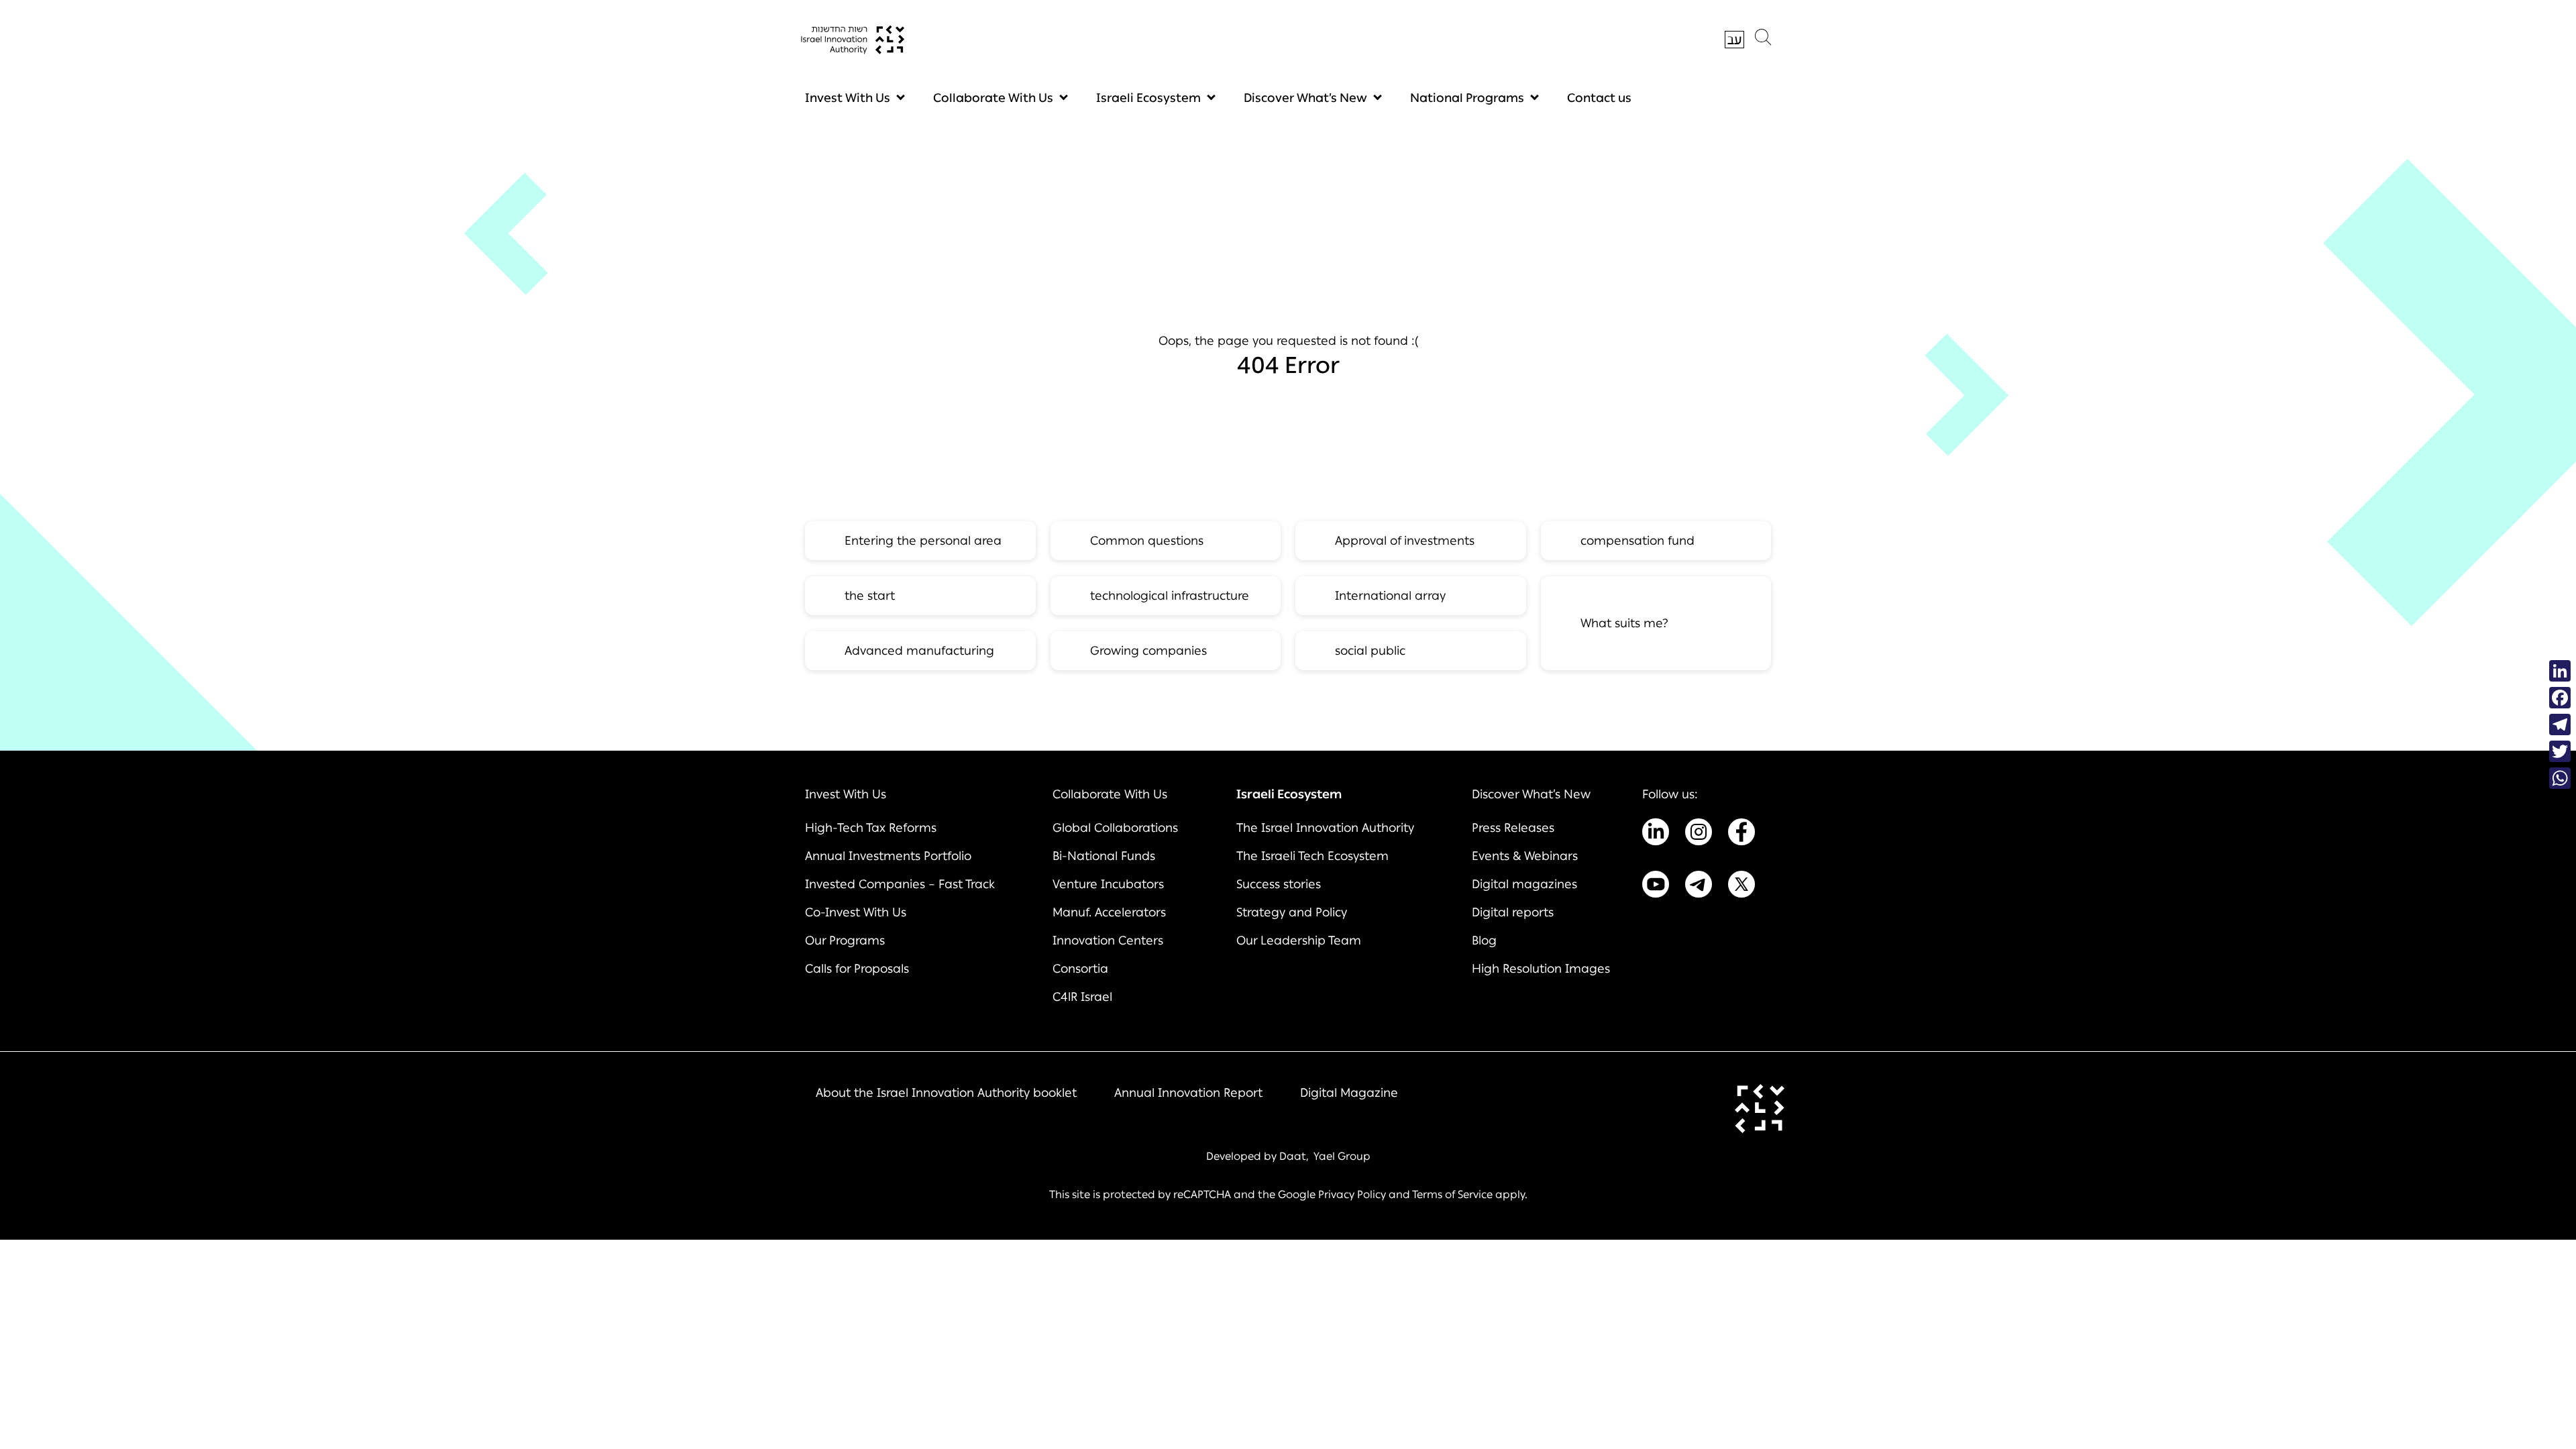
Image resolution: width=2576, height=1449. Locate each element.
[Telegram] (2560, 724)
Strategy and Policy (1292, 912)
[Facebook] (2560, 698)
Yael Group (1342, 1156)
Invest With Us (848, 98)
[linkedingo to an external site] (1656, 835)
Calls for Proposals (857, 969)
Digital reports (1513, 912)
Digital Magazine (1349, 1093)
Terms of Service (1452, 1194)
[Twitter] (2560, 751)
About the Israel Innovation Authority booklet (946, 1093)
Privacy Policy (1352, 1194)
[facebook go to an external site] (1741, 835)
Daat (1293, 1156)
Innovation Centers (1108, 941)
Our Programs (845, 941)
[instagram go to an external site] (1699, 835)
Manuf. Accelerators (1109, 912)
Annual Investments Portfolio (888, 856)
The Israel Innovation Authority (1325, 828)
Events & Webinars (1525, 856)
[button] (1763, 40)
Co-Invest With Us (856, 912)
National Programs (1467, 98)
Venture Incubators (1108, 884)
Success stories (1279, 884)
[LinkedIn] (2560, 671)
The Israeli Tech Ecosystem (1312, 856)
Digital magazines (1524, 884)
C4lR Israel (1082, 997)
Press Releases (1513, 828)
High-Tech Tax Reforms (871, 828)
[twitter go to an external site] (1741, 887)
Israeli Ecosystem (1148, 98)
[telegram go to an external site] (1699, 887)
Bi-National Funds (1104, 856)
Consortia (1080, 969)
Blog (1484, 941)
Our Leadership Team (1299, 941)
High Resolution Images (1541, 969)
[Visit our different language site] (1734, 40)
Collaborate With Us (993, 98)
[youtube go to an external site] (1656, 887)
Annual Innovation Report (1188, 1093)
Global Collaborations (1115, 828)
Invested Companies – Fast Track (900, 884)
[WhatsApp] (2560, 778)
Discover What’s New (1305, 98)
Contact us (1599, 98)
